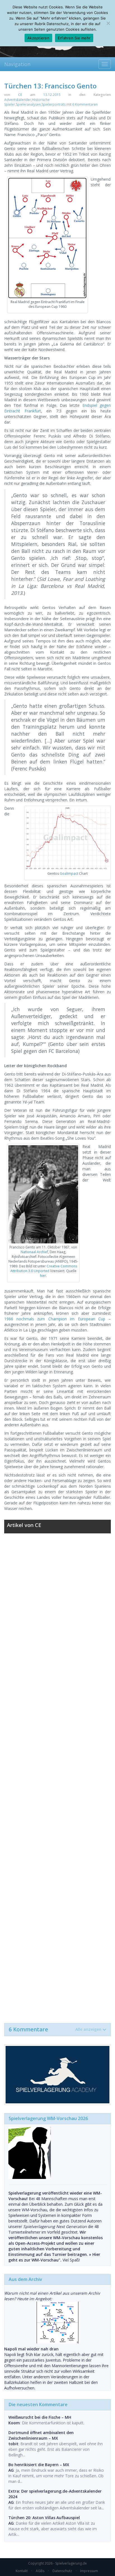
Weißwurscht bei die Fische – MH (40, 2417)
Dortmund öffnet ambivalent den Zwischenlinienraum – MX (41, 2435)
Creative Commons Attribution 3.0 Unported (44, 1268)
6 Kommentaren (85, 104)
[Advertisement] (57, 1775)
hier (43, 1276)
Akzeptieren (38, 38)
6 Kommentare (55, 2029)
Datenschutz (62, 2571)
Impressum (89, 2571)
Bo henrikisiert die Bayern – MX (39, 2465)
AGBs (40, 2571)
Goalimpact (69, 873)
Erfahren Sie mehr (74, 38)
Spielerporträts (54, 104)
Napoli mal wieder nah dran (31, 2349)
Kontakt (22, 2571)
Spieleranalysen (28, 104)
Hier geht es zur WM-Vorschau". (54, 2257)
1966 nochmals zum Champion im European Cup (55, 1319)
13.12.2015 (52, 95)
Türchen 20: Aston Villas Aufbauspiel (44, 2518)
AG (11, 2470)
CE (20, 95)
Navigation (17, 64)
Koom (14, 2423)
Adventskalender (18, 100)
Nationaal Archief (34, 1252)
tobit (13, 2444)
